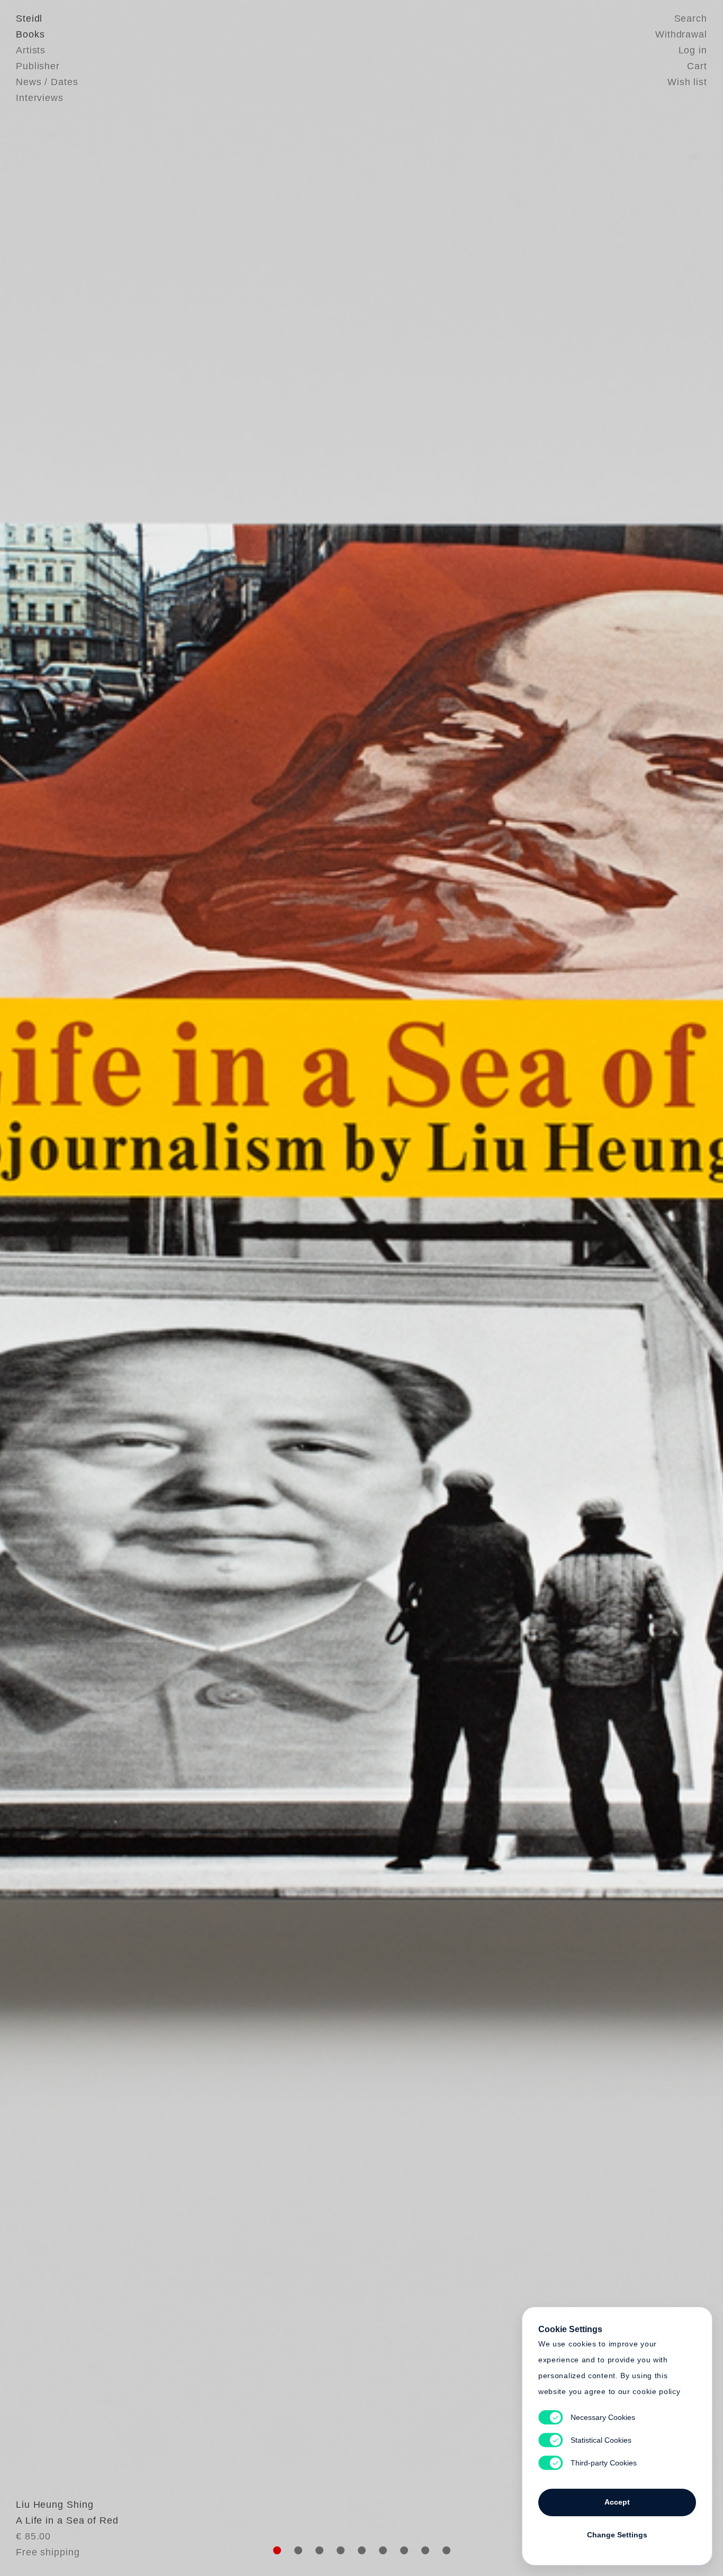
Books (30, 34)
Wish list (687, 82)
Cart (697, 66)
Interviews (40, 98)
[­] (54, 1287)
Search (691, 19)
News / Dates (47, 82)
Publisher (38, 66)
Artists (31, 50)
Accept (617, 2502)
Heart (279, 1288)
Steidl (29, 19)
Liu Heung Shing (55, 2505)
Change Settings (617, 2535)
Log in (693, 50)
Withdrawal (681, 34)
